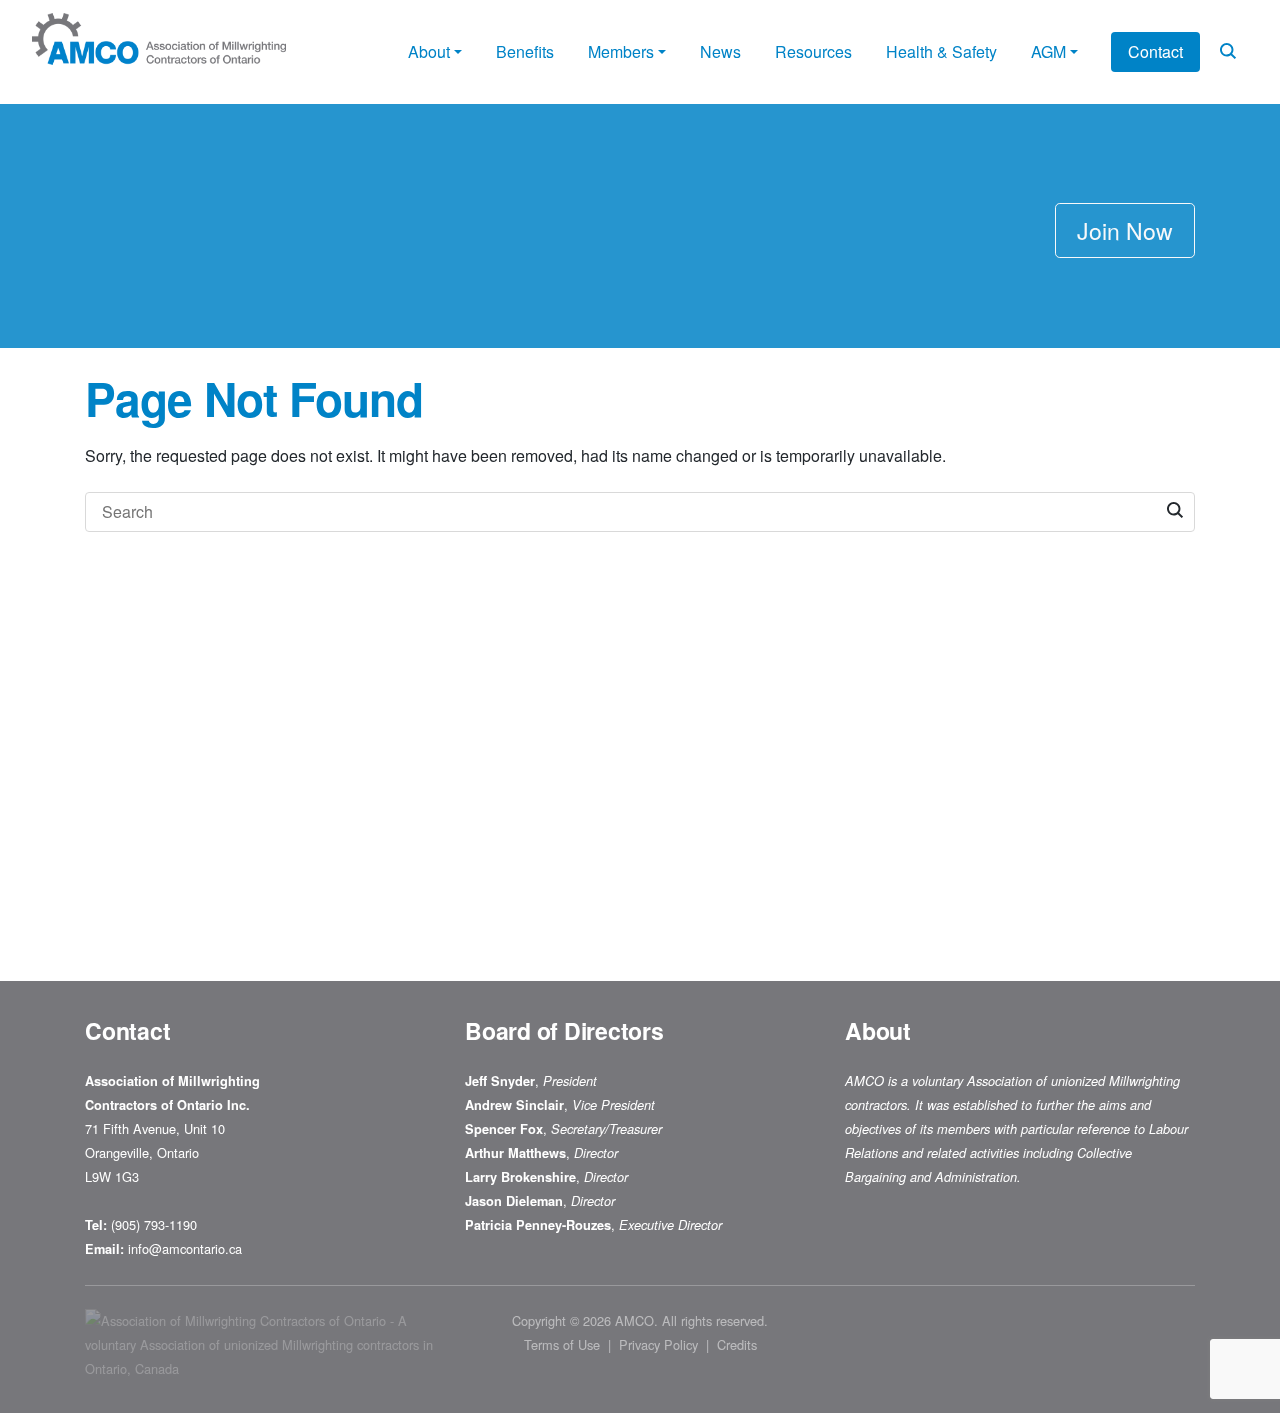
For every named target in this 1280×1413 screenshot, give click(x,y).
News (720, 51)
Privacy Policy (658, 1344)
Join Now (1125, 230)
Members (621, 51)
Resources (813, 51)
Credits (737, 1344)
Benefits (525, 51)
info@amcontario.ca (187, 1248)
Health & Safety (941, 51)
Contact (1155, 51)
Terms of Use (562, 1344)
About (429, 51)
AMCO (634, 1320)
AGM (1048, 51)
